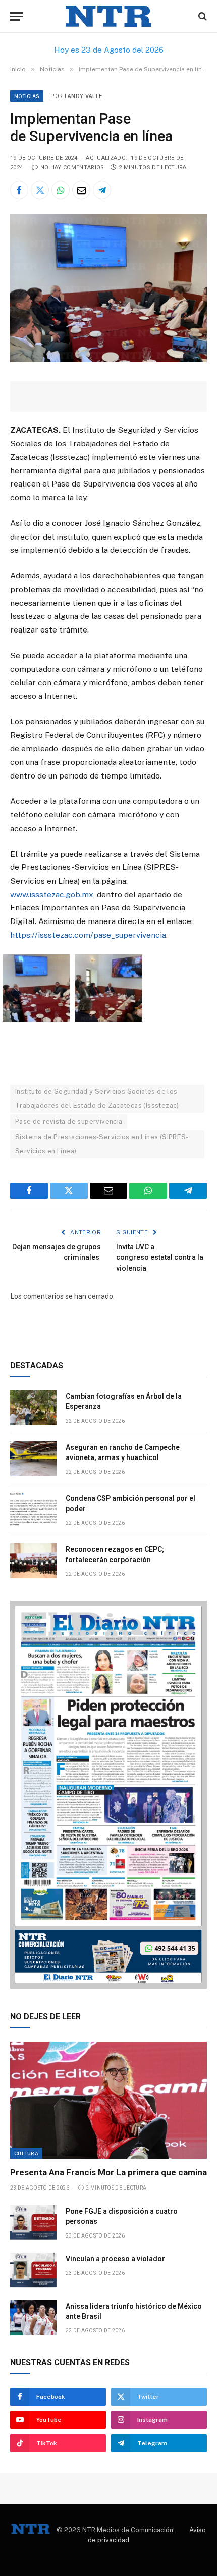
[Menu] (17, 16)
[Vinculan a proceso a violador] (33, 2270)
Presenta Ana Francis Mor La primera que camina (108, 2172)
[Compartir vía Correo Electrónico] (81, 190)
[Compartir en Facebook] (19, 190)
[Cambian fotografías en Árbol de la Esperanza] (33, 1408)
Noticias (27, 96)
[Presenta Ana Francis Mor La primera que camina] (108, 2100)
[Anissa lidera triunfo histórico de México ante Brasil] (33, 2318)
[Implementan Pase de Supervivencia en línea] (108, 360)
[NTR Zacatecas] (108, 16)
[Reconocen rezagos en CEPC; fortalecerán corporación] (33, 1561)
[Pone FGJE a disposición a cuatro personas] (33, 2223)
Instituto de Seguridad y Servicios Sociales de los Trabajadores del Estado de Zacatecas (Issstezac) (97, 1099)
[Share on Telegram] (102, 190)
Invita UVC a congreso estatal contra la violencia (160, 1257)
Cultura (26, 2153)
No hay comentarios (72, 167)
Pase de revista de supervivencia (69, 1121)
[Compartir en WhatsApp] (61, 190)
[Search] (202, 16)
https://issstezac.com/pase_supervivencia (88, 935)
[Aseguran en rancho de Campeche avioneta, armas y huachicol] (33, 1459)
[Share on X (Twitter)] (40, 190)
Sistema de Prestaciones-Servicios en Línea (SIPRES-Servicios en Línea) (102, 1144)
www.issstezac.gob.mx (52, 894)
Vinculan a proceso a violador (115, 2259)
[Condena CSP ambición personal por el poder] (33, 1510)
